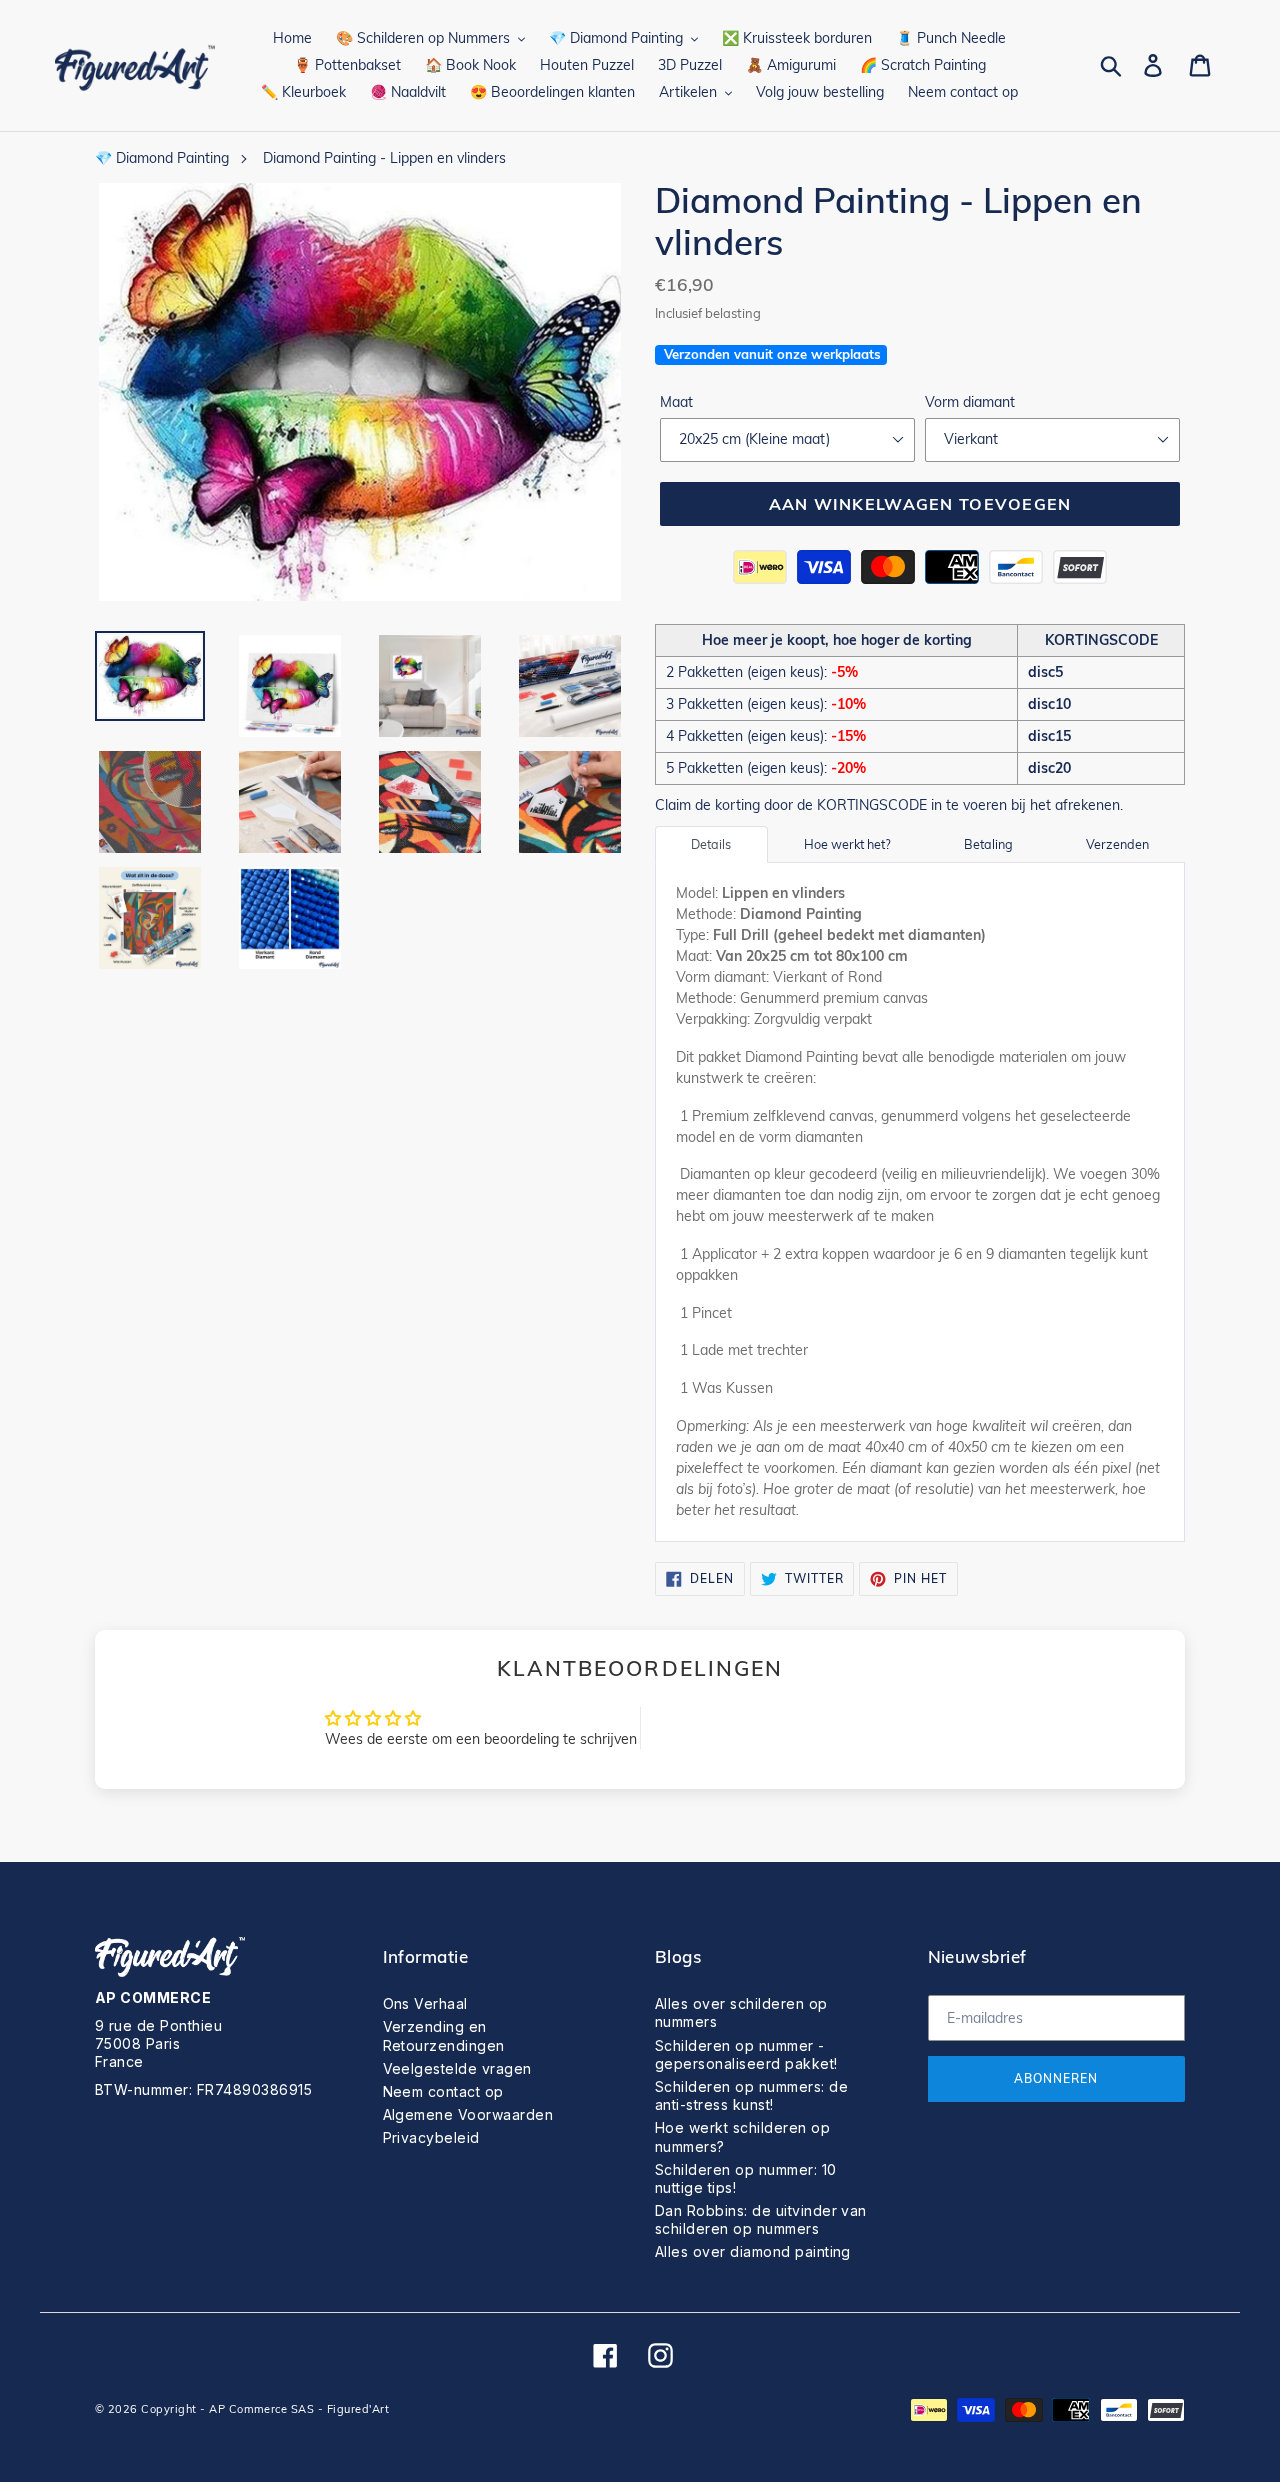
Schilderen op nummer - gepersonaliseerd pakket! (746, 2054)
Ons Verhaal (425, 2003)
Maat (676, 402)
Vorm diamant (970, 402)
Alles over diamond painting (753, 2251)
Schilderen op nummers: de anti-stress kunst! (751, 2095)
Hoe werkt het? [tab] (847, 844)
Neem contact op (443, 2091)
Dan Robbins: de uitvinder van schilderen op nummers (761, 2219)
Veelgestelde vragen (457, 2068)
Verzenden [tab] (1117, 844)
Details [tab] (711, 844)
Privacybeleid (431, 2137)
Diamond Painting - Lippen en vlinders (384, 158)
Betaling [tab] (988, 844)
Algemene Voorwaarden (468, 2114)
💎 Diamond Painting (162, 158)
